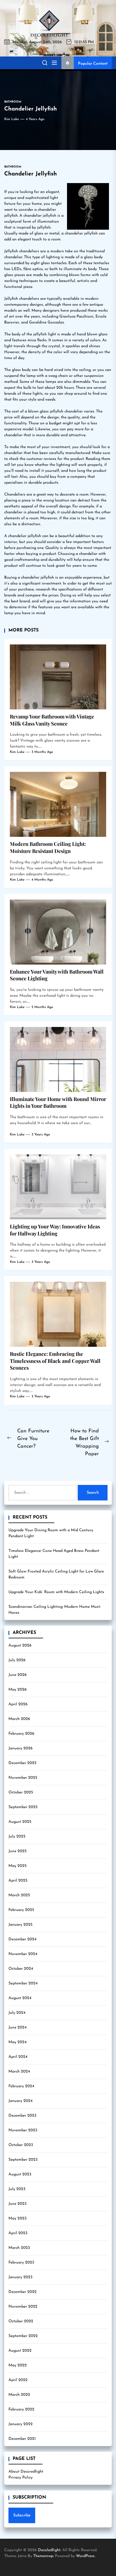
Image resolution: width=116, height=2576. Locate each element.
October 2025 (21, 1792)
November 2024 (23, 1954)
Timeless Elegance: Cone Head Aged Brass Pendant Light (54, 1554)
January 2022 (21, 2424)
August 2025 (20, 1822)
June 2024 (17, 2027)
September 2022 (23, 2336)
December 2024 (22, 1939)
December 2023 (22, 2116)
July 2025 (17, 1837)
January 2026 (21, 1748)
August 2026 (20, 1646)
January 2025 (20, 1925)
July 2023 (17, 2189)
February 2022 (21, 2409)
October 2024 (21, 1969)
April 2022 (18, 2380)
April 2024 (18, 2057)
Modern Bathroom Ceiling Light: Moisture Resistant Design (48, 847)
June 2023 (17, 2204)
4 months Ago (42, 880)
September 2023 (23, 2160)
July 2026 (17, 1660)
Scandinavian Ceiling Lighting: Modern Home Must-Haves (55, 1610)
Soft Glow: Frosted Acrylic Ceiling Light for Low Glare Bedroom (56, 1574)
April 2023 (18, 2233)
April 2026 (18, 1704)
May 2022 (18, 2365)
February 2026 (21, 1734)
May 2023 (17, 2218)
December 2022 (23, 2292)
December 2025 (22, 1763)
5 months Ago (42, 1007)
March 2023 (19, 2248)
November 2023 (23, 2130)
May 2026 (18, 1690)
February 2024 (21, 2086)
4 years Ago (35, 119)
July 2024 (17, 2013)
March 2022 (19, 2395)
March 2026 (19, 1719)
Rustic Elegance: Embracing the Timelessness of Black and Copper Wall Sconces (55, 1361)
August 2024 (20, 1998)
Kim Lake (12, 119)
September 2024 (23, 1983)
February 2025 (21, 1910)
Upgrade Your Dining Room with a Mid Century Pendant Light (51, 1533)
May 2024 (17, 2042)
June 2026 (18, 1675)
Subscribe (22, 2515)
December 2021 (22, 2439)
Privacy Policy (21, 2478)
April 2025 (18, 1881)
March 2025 (19, 1895)
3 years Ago (41, 1135)
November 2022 (23, 2307)
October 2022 (21, 2321)
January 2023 (20, 2277)
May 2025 (17, 1866)
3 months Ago (42, 752)
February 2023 (21, 2263)
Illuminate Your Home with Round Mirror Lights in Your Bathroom (58, 1103)
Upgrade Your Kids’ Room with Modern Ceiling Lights (56, 1592)
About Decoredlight (26, 2472)
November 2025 (23, 1778)
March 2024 (19, 2072)
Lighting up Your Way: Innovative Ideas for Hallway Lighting (55, 1230)
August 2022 (20, 2351)
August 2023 (20, 2174)
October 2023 (21, 2145)
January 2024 (20, 2101)
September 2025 (23, 1807)
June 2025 (17, 1851)
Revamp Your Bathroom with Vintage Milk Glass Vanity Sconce (52, 720)
